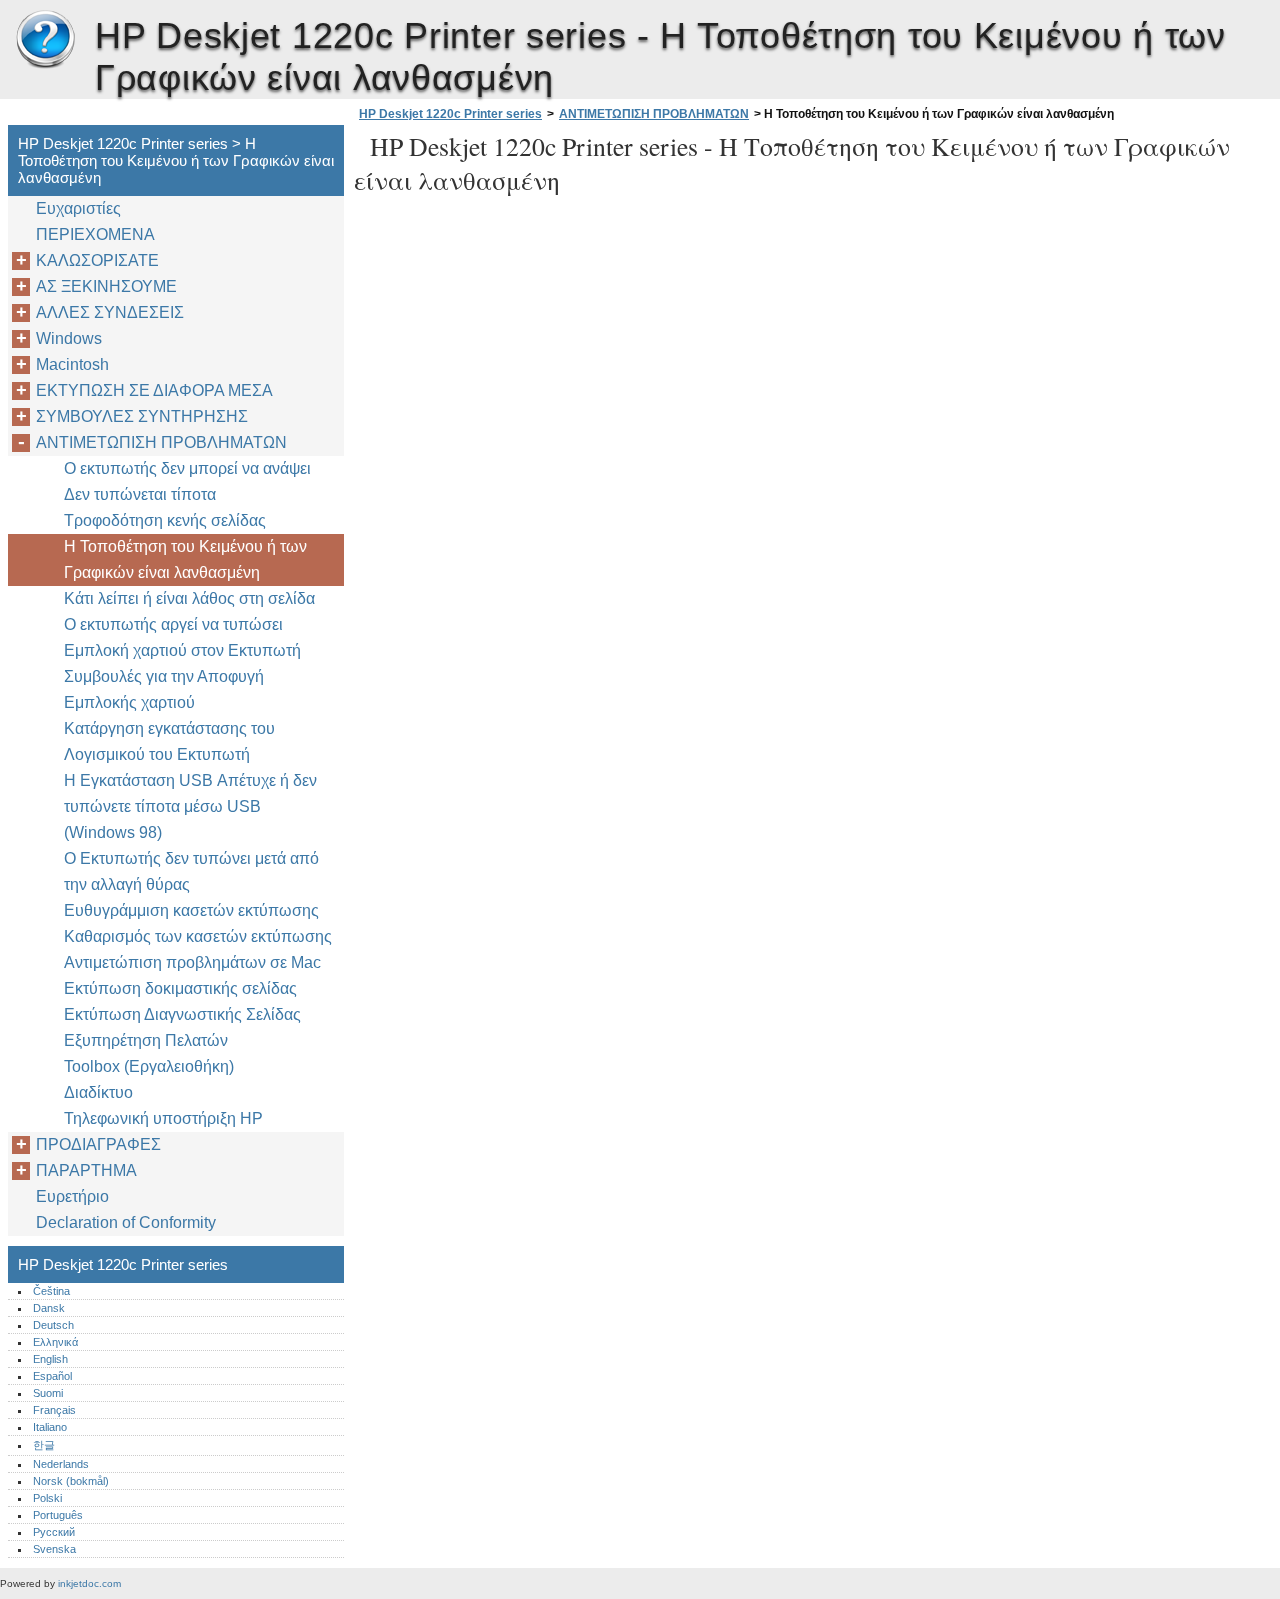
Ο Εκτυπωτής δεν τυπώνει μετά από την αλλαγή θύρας (191, 871)
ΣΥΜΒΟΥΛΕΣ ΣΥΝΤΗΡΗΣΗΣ (142, 416)
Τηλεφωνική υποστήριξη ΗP (163, 1118)
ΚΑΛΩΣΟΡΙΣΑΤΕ (97, 260)
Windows (69, 338)
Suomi (48, 1393)
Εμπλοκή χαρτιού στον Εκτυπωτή (182, 650)
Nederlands (61, 1464)
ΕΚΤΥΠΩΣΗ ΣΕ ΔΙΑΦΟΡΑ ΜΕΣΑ (154, 390)
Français (54, 1410)
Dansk (49, 1308)
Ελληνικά (55, 1342)
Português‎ (58, 1515)
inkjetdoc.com (89, 1583)
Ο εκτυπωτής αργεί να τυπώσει (173, 624)
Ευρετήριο (72, 1196)
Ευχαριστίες (78, 208)
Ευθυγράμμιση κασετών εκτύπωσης (191, 910)
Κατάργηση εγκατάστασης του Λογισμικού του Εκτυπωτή (169, 741)
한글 (44, 1445)
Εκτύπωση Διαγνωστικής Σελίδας (182, 1014)
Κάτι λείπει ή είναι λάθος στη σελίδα (189, 598)
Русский (54, 1532)
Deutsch (53, 1325)
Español (52, 1376)
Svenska (54, 1549)
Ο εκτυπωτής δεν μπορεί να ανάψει (187, 468)
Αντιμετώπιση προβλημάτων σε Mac (192, 962)
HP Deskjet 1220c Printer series (45, 40)
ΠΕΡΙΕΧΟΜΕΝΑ (95, 234)
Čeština (51, 1291)
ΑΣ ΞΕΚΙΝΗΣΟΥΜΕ (106, 286)
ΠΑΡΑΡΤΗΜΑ (86, 1170)
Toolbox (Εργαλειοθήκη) (149, 1066)
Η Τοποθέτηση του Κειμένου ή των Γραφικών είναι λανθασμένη (185, 559)
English (50, 1359)
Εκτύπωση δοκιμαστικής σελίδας (180, 988)
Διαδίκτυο (98, 1092)
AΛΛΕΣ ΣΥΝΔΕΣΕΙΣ (110, 312)
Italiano (50, 1427)
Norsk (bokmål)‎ (71, 1481)
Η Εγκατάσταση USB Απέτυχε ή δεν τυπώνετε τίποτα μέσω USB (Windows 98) (190, 806)
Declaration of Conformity (126, 1222)
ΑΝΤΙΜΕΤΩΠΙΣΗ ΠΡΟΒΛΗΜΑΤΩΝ (654, 114)
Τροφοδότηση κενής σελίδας (165, 520)
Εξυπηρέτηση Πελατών (146, 1040)
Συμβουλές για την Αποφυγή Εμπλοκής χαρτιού (164, 689)
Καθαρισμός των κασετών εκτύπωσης (198, 936)
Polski (47, 1498)
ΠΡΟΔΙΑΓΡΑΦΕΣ (98, 1144)
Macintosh (72, 364)
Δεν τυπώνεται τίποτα (140, 494)
